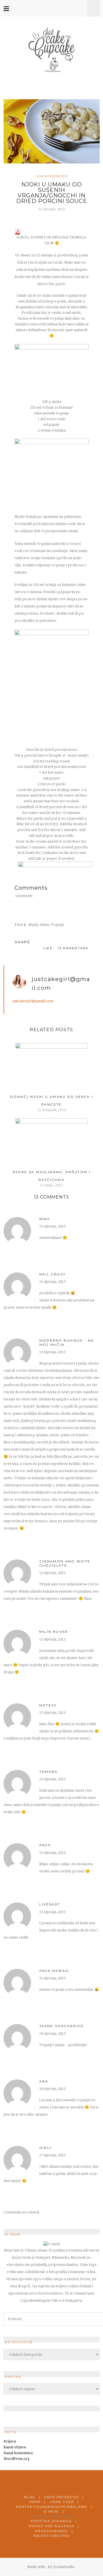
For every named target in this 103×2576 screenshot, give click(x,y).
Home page (62, 2502)
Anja (45, 1845)
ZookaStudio (64, 2567)
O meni (51, 2511)
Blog (30, 2497)
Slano (44, 925)
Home (35, 2502)
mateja (48, 1705)
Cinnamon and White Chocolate (65, 1563)
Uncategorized (52, 176)
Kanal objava (15, 2447)
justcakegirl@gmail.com (33, 1001)
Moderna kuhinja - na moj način (67, 1342)
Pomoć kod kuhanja (51, 2526)
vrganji (57, 925)
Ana (44, 2081)
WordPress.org (17, 2459)
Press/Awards (51, 2531)
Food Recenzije (62, 2497)
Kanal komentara (18, 2453)
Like (47, 948)
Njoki (33, 925)
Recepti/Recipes (51, 2536)
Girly (46, 2148)
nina (45, 1219)
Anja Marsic (54, 1971)
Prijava (10, 2441)
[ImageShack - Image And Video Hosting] (52, 347)
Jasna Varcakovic (62, 2026)
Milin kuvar (54, 1632)
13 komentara (73, 948)
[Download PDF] (18, 231)
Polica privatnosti (54, 2517)
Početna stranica (51, 2521)
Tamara (49, 1772)
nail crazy (53, 1274)
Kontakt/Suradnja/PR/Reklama (51, 2507)
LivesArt (50, 1904)
